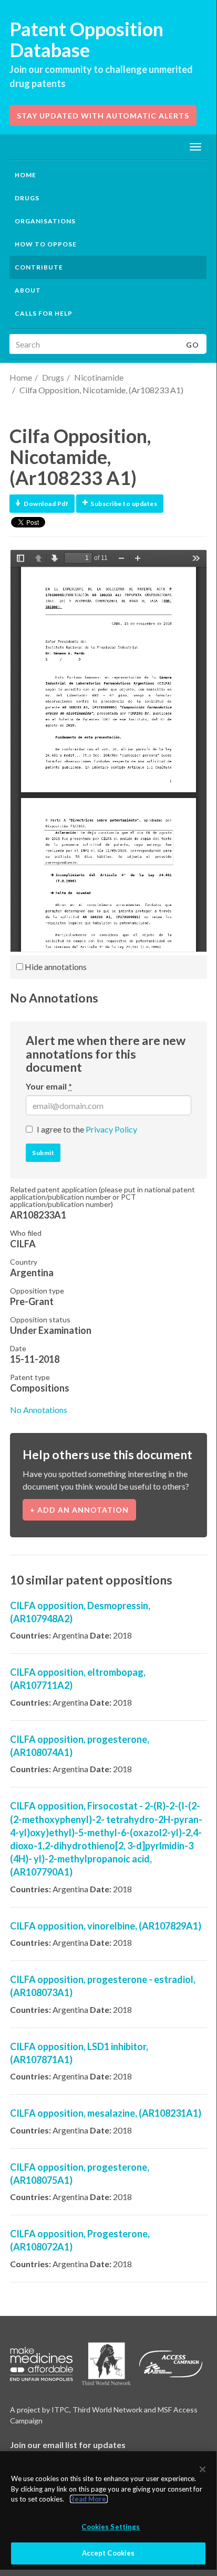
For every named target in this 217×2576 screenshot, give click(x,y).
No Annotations (39, 1410)
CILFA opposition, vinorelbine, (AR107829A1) (106, 1926)
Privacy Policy (111, 1129)
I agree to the (87, 1129)
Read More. (89, 2499)
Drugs (53, 377)
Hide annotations (55, 967)
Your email (49, 1086)
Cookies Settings (111, 2527)
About (28, 290)
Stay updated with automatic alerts (103, 116)
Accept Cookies (109, 2553)
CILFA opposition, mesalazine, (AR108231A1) (106, 2113)
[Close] (203, 2469)
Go (193, 345)
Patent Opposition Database (86, 39)
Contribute (39, 267)
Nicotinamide (99, 377)
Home (25, 175)
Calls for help (44, 313)
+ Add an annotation (79, 1510)
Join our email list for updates (68, 2445)
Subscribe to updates (124, 504)
